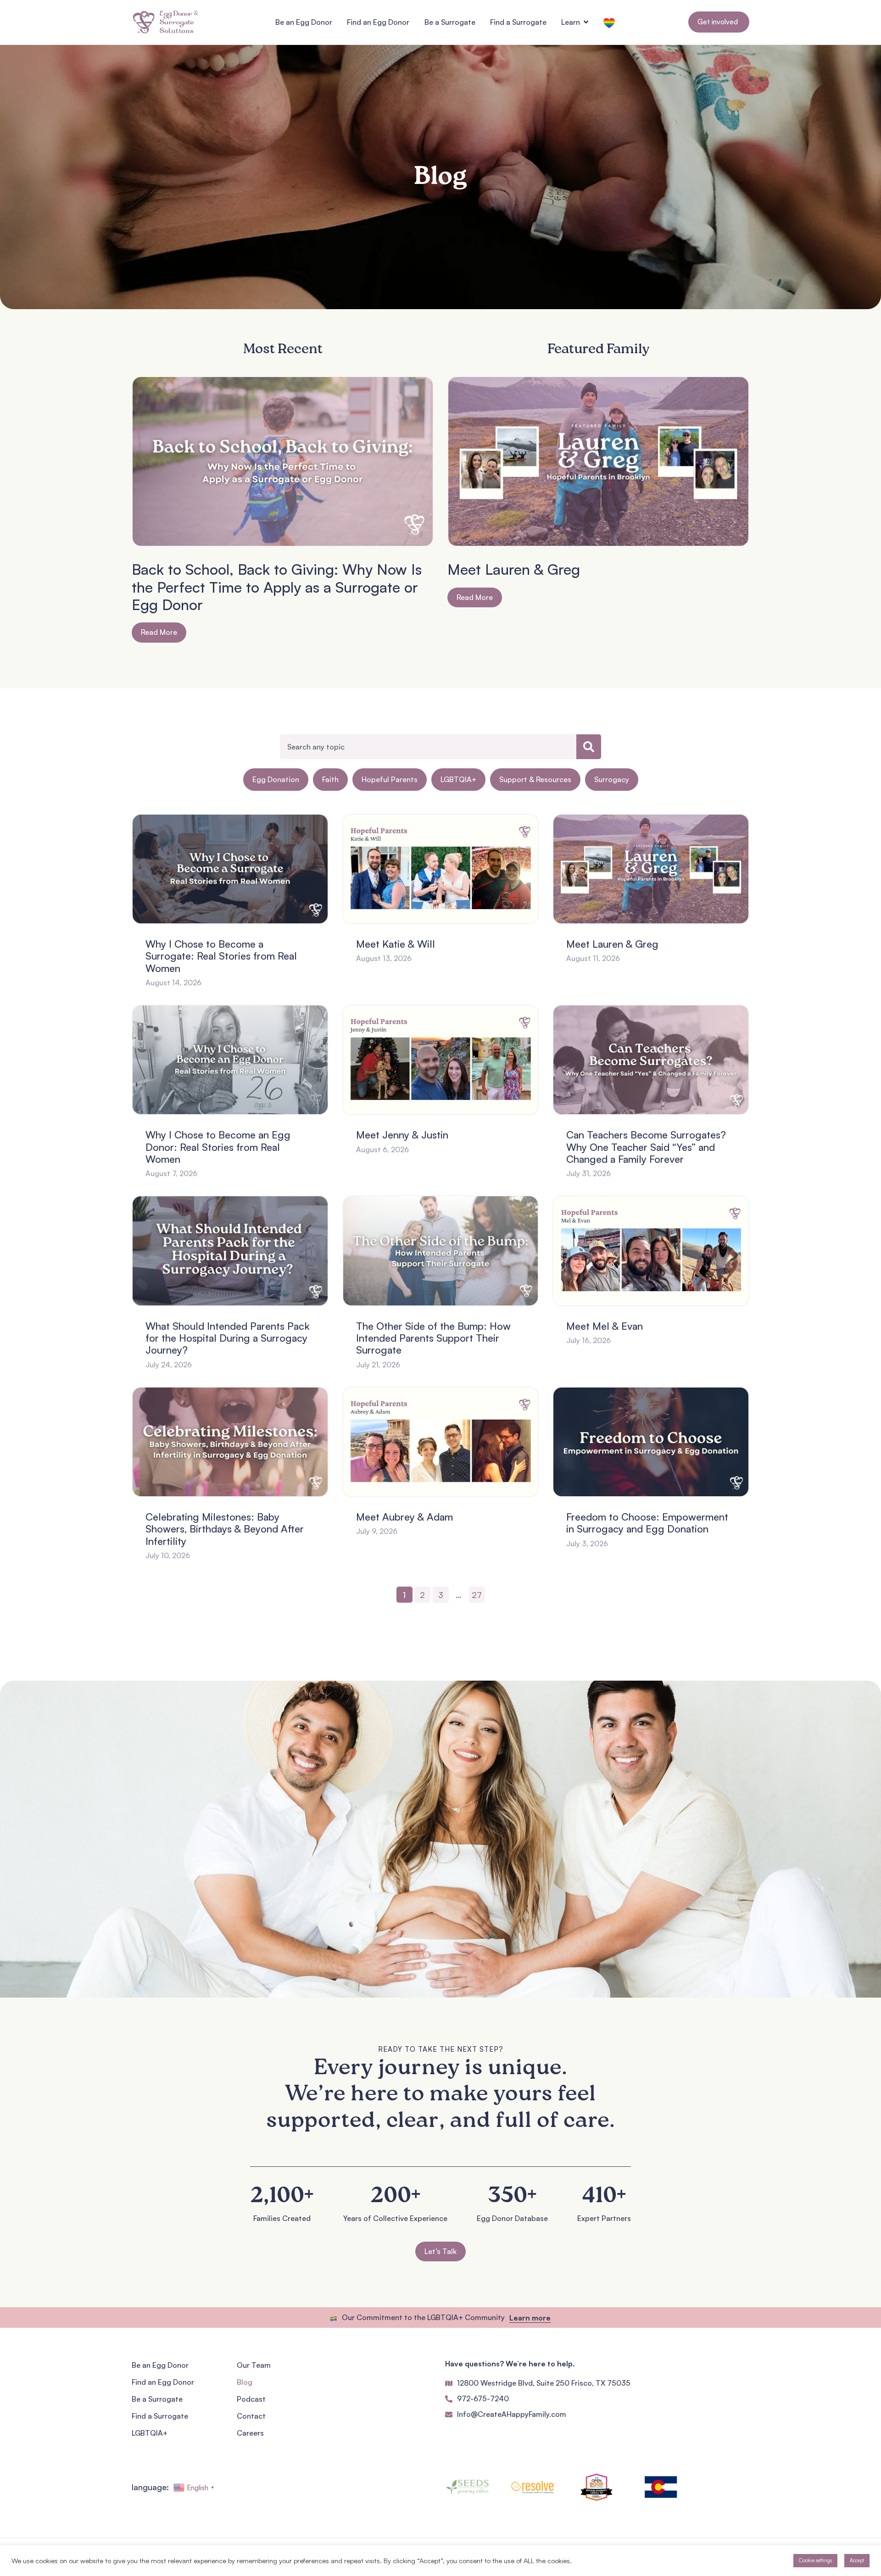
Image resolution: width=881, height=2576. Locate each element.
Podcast (251, 2399)
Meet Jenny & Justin (402, 1135)
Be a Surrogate (157, 2399)
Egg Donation (276, 779)
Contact (251, 2416)
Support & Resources (535, 779)
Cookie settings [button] (815, 2560)
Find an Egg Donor (163, 2382)
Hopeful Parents (390, 779)
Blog (245, 2382)
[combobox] (428, 747)
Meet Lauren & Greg (514, 569)
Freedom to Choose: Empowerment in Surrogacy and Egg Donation (647, 1523)
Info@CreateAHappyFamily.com (512, 2414)
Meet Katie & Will (396, 944)
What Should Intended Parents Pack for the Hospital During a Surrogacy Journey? (228, 1338)
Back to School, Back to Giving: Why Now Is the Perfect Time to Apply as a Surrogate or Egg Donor (277, 587)
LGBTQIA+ (458, 779)
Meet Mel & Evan (605, 1326)
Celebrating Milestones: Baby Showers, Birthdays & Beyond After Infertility (225, 1529)
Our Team (254, 2365)
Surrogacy (612, 779)
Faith (330, 779)
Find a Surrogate (160, 2416)
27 (478, 1593)
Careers (250, 2433)
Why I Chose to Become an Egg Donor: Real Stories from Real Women (218, 1147)
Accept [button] (857, 2560)
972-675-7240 (483, 2398)
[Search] (589, 747)
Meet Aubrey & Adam (404, 1517)
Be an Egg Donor (160, 2365)
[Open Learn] (586, 22)
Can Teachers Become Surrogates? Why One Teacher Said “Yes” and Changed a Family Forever (646, 1147)
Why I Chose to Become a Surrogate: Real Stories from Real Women (221, 956)
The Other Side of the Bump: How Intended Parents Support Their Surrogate (433, 1338)
